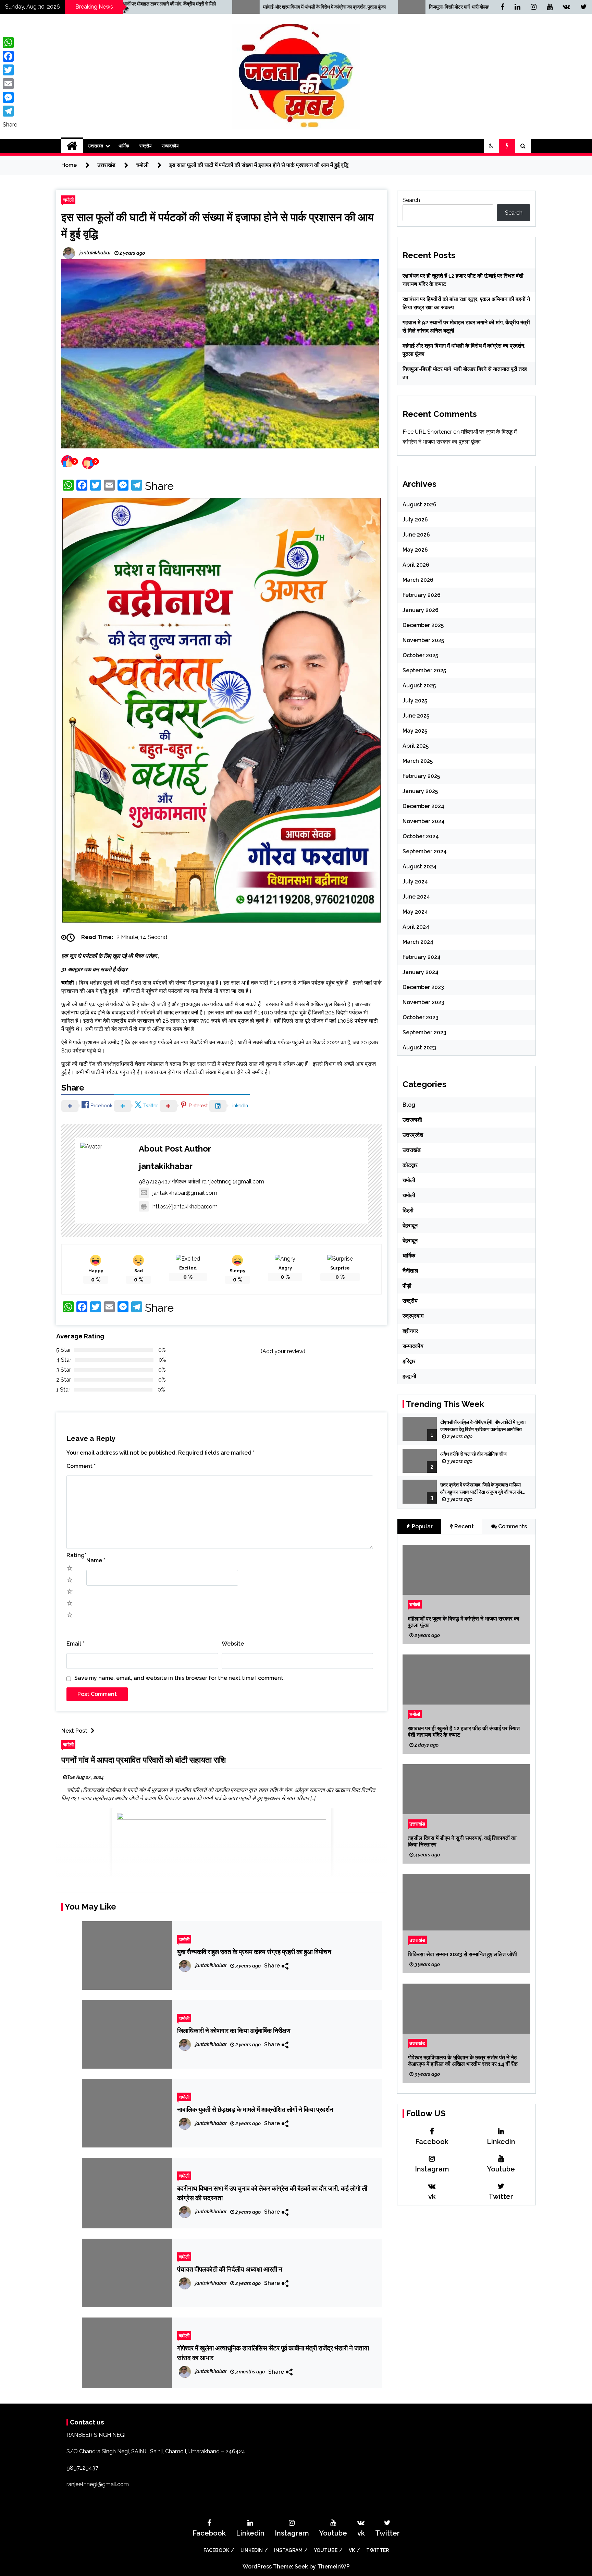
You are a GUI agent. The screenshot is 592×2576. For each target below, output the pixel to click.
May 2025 (415, 731)
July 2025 (415, 701)
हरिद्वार (409, 1361)
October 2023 (421, 1017)
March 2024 (418, 942)
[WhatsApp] (10, 43)
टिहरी (408, 1210)
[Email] (10, 84)
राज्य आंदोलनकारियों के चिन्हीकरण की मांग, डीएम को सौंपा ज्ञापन (450, 7)
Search (411, 200)
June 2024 (416, 897)
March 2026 (418, 580)
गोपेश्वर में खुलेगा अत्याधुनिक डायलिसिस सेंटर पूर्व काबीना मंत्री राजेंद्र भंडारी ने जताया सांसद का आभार (273, 2106)
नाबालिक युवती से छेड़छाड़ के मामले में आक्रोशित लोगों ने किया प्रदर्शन (255, 1863)
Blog (409, 1105)
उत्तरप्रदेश (413, 1135)
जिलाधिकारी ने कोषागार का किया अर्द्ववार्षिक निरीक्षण (234, 1784)
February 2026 (422, 595)
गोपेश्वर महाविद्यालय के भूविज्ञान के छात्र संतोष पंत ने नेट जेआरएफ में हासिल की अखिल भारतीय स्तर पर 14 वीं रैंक (463, 2061)
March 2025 (418, 761)
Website (233, 1397)
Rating (76, 1308)
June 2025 (416, 716)
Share (159, 486)
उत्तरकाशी (412, 1120)
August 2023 (419, 1048)
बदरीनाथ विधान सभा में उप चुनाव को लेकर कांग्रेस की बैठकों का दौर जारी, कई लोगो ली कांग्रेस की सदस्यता (272, 1946)
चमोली (68, 200)
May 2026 (415, 550)
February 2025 (421, 776)
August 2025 (419, 685)
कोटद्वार (410, 1165)
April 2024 (416, 927)
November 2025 (423, 640)
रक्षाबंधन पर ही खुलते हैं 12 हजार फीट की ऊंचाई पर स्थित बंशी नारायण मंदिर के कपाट (464, 1732)
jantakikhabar (166, 919)
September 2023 (424, 1032)
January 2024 (421, 972)
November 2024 (424, 821)
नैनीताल (410, 1271)
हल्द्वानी (409, 1376)
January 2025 (420, 791)
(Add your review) (283, 1104)
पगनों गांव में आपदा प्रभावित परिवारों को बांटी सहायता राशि (144, 1513)
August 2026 (420, 504)
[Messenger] (10, 97)
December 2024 (423, 806)
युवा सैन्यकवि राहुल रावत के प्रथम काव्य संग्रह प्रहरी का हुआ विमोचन (254, 1705)
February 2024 (422, 957)
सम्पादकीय (170, 146)
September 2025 (424, 670)
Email (75, 1397)
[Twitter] (10, 70)
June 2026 (416, 535)
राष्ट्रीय (145, 146)
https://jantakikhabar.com (185, 960)
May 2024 (415, 912)
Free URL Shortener (427, 432)
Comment (81, 1219)
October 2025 (420, 655)
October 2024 (421, 836)
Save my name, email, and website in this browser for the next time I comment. (180, 1431)
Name (96, 1314)
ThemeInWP (334, 2384)
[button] (491, 146)
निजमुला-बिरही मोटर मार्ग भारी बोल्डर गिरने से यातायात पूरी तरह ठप (287, 7)
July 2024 (415, 882)
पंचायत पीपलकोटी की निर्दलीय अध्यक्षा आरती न (230, 2023)
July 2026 (415, 520)
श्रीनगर (410, 1331)
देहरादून (410, 1225)
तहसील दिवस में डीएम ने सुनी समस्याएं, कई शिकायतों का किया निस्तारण (462, 1841)
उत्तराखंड (96, 146)
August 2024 (420, 866)
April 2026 (416, 565)
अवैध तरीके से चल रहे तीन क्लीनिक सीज (474, 1454)
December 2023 (423, 987)
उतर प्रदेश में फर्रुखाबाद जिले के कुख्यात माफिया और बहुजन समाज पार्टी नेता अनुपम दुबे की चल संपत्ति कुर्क (483, 1489)
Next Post (74, 1484)
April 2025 (416, 746)
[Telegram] (10, 111)
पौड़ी (407, 1286)
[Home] (72, 146)
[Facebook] (10, 56)
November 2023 (423, 1002)
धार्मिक (124, 146)
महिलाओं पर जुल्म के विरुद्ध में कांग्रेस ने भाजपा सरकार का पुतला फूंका (464, 1622)
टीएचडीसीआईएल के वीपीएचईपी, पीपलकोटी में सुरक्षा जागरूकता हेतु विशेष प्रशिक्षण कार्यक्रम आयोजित (483, 1426)
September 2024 (425, 851)
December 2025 (423, 625)
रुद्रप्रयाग (413, 1316)
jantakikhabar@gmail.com (185, 946)
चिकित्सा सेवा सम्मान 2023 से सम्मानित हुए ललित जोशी (462, 1954)
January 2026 (421, 610)
